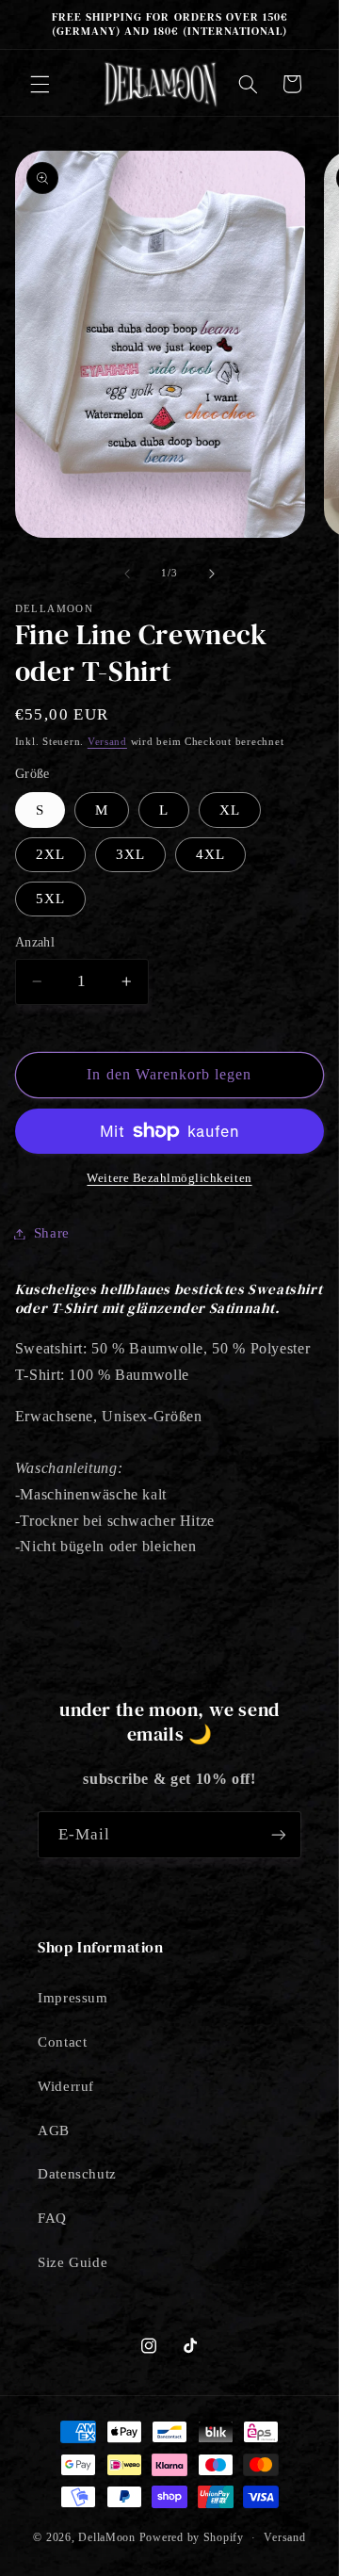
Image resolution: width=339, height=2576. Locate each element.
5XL (50, 899)
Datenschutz (77, 2174)
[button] (40, 84)
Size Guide (73, 2262)
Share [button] (52, 1233)
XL (230, 810)
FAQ (52, 2218)
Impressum (73, 1998)
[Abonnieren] (279, 1834)
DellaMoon (107, 2537)
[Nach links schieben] (127, 574)
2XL (50, 854)
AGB (54, 2130)
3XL (130, 854)
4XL (210, 854)
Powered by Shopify (192, 2537)
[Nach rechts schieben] (212, 574)
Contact (62, 2042)
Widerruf (66, 2086)
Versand (107, 742)
